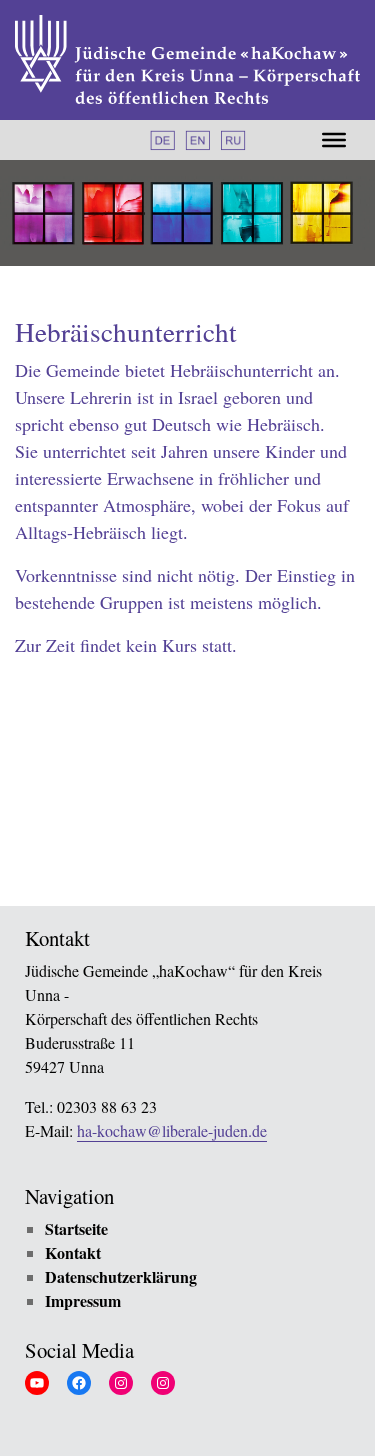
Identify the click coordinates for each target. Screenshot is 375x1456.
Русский (233, 140)
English (198, 140)
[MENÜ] (334, 140)
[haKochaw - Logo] (187, 59)
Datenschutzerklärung (121, 1276)
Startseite (76, 1228)
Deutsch (162, 140)
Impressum (83, 1300)
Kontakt (73, 1252)
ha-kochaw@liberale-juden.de (172, 1131)
